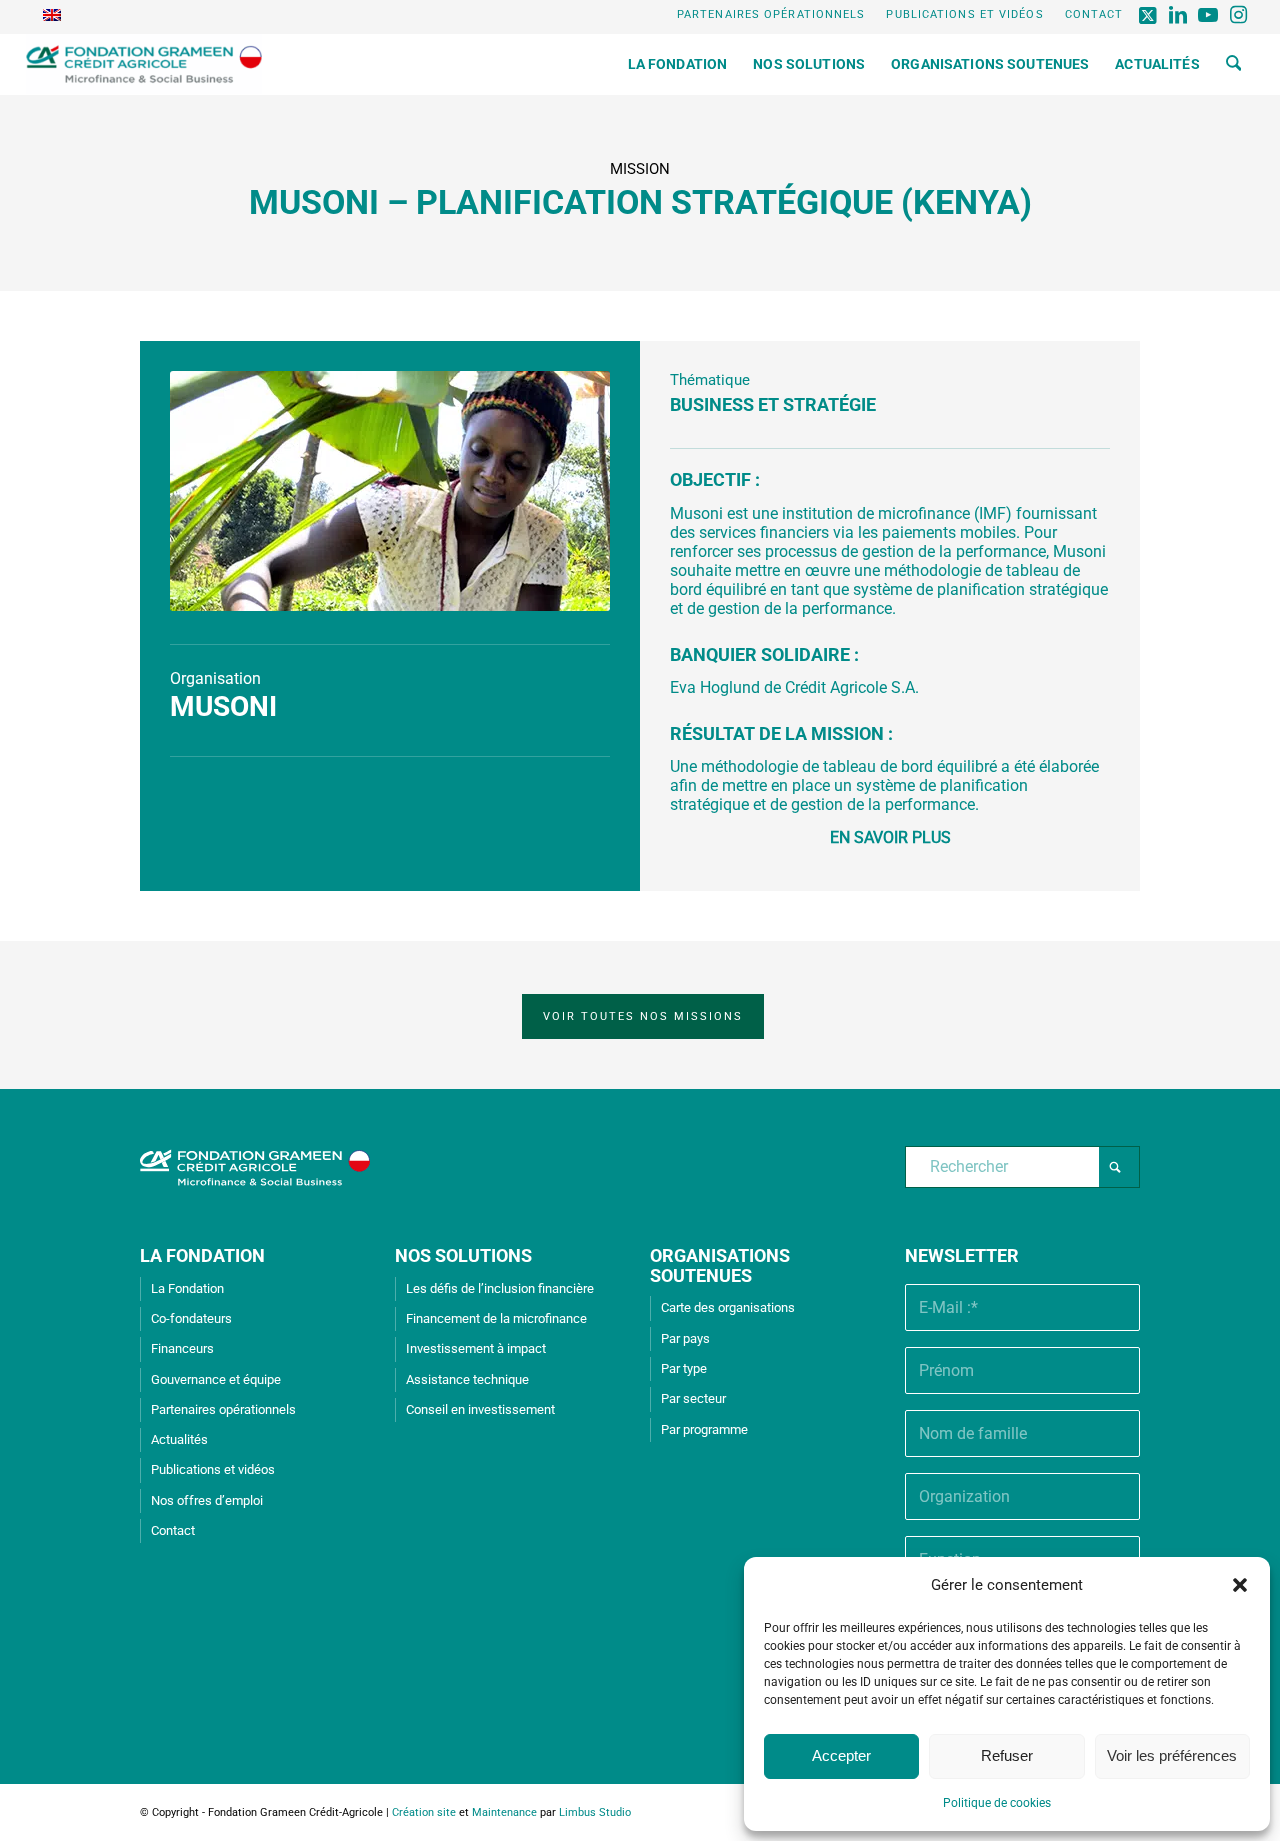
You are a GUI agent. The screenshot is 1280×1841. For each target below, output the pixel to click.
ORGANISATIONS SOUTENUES (720, 1265)
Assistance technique (467, 1379)
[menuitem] (772, 15)
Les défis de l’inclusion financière (500, 1288)
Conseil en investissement (480, 1409)
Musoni (223, 706)
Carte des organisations (728, 1307)
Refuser (1007, 1755)
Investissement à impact (476, 1348)
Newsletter (962, 1255)
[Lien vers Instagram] (1239, 15)
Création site (424, 1812)
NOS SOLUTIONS (463, 1255)
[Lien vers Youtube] (1208, 15)
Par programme (704, 1429)
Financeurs (182, 1348)
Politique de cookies (997, 1803)
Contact (1094, 14)
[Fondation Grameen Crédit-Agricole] (144, 64)
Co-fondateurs (191, 1318)
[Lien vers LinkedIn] (1178, 15)
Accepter (841, 1755)
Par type (684, 1368)
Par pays (685, 1338)
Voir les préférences (1172, 1755)
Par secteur (693, 1398)
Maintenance (504, 1812)
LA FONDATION (202, 1255)
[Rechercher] (1234, 64)
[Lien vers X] (1148, 15)
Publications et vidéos (964, 14)
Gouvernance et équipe (216, 1379)
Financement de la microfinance (496, 1318)
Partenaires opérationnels (771, 14)
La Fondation (187, 1288)
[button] (1240, 1585)
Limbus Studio (595, 1812)
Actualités (179, 1439)
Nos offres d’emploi (207, 1500)
